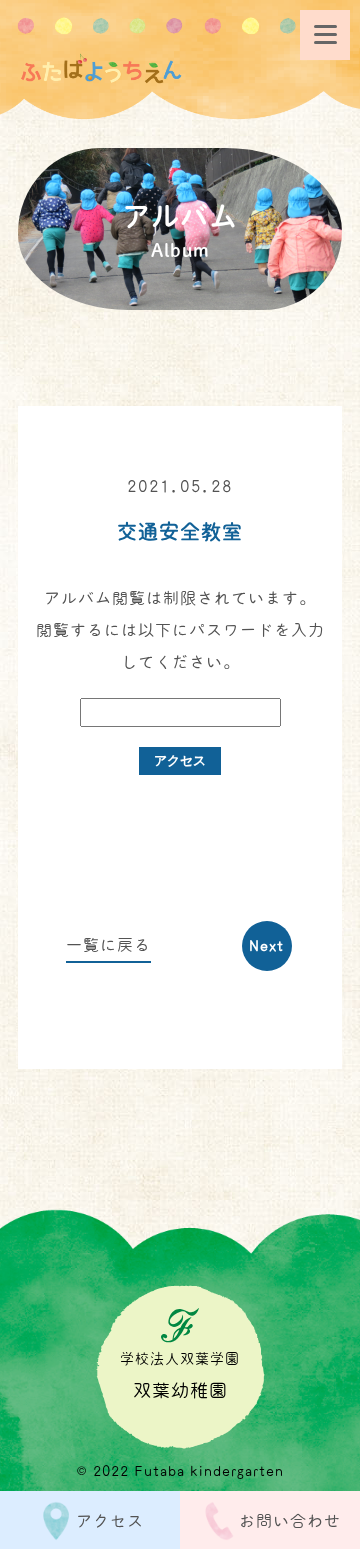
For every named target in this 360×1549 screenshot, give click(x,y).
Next (266, 946)
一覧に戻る (108, 945)
